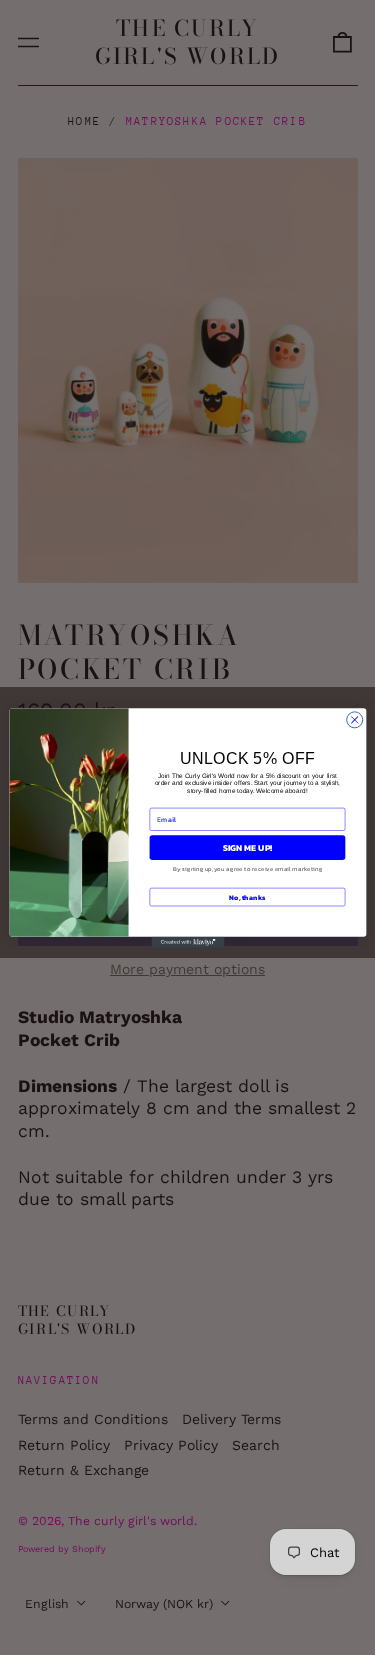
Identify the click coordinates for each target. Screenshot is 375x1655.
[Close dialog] (354, 719)
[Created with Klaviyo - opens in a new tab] (187, 941)
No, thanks (247, 896)
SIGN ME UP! (247, 847)
